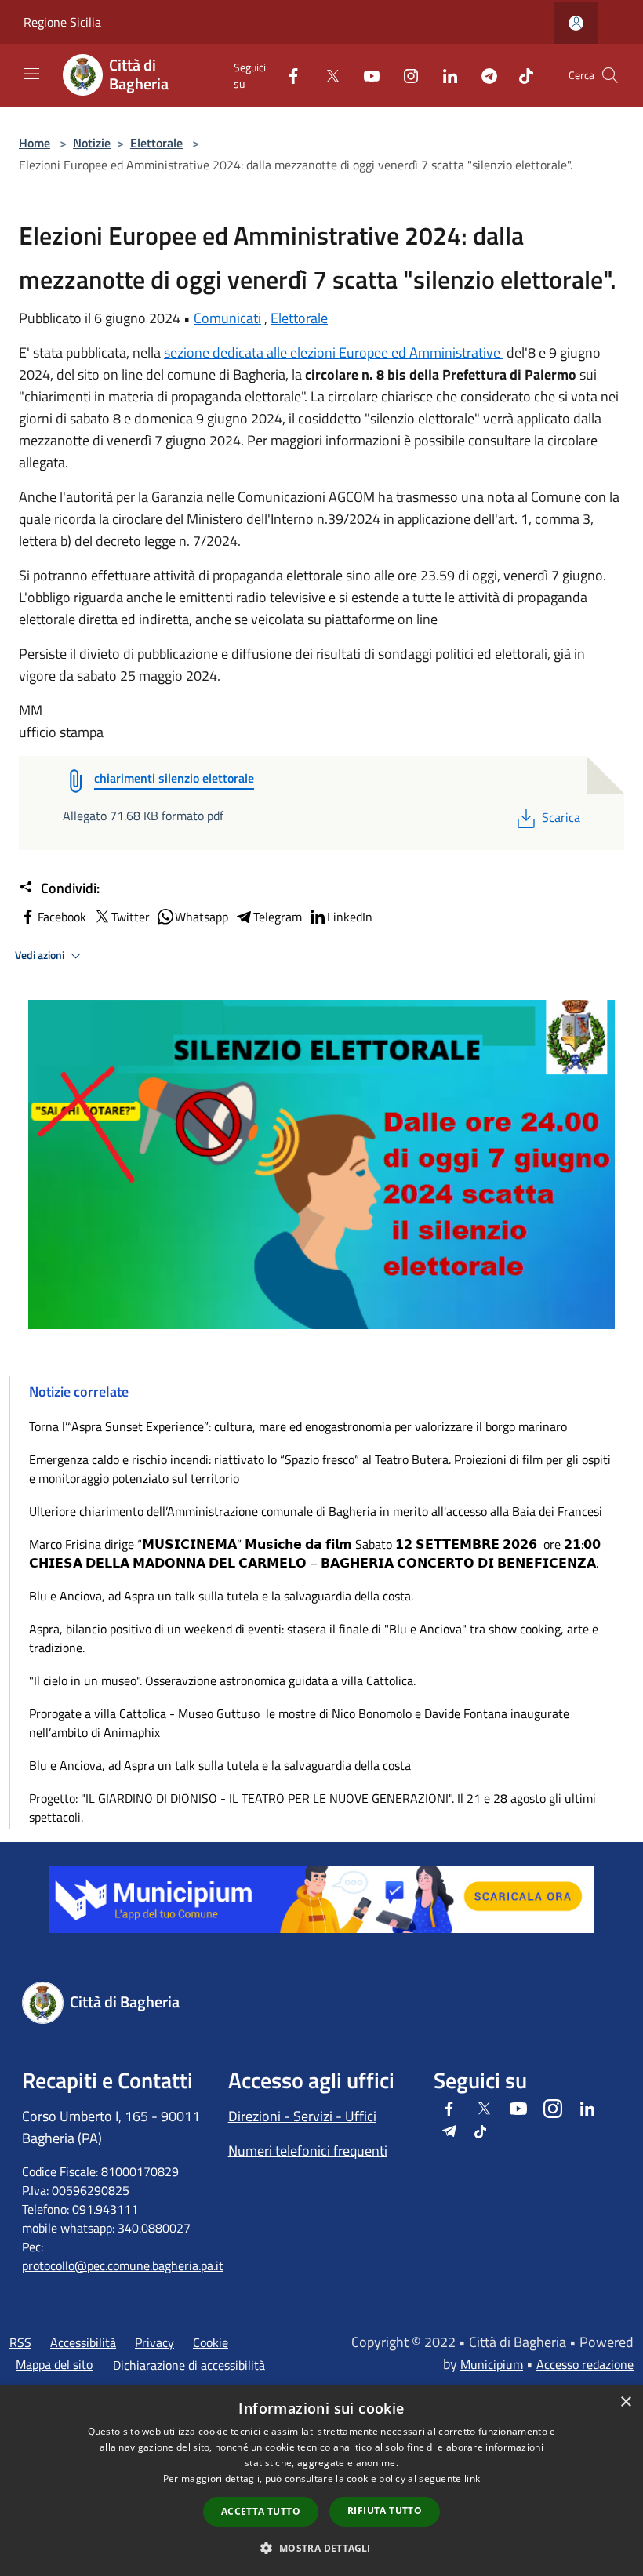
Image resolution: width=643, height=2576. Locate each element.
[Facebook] (287, 75)
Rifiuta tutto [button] (385, 2511)
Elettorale (156, 143)
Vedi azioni (41, 955)
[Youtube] (365, 75)
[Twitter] (326, 75)
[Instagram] (405, 75)
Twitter (131, 917)
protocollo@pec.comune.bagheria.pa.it (123, 2265)
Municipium (492, 2364)
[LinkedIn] (444, 75)
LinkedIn (350, 917)
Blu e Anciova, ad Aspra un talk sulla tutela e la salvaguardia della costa (220, 1765)
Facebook (62, 917)
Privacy (154, 2342)
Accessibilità (83, 2342)
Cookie (211, 2342)
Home (35, 143)
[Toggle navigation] (31, 74)
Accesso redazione (585, 2364)
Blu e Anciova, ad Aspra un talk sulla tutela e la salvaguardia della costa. (221, 1596)
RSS (20, 2342)
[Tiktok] (520, 75)
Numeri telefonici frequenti (308, 2151)
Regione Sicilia (62, 22)
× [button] (625, 2402)
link (472, 2478)
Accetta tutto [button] (261, 2511)
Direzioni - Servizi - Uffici (302, 2116)
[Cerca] (610, 75)
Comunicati (227, 318)
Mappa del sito (54, 2364)
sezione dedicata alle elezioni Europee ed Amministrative (334, 352)
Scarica (561, 817)
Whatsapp (202, 917)
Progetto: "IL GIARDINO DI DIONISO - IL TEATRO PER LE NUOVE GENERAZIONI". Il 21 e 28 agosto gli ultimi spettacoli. (312, 1808)
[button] (321, 2548)
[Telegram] (483, 75)
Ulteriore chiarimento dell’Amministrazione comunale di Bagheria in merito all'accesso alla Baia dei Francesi (316, 1511)
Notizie (92, 143)
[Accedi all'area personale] (576, 23)
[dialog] (321, 2481)
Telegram (278, 917)
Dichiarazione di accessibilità (189, 2365)
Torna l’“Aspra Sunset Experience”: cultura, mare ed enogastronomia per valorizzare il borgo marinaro (298, 1426)
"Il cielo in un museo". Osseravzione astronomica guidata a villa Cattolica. (222, 1680)
